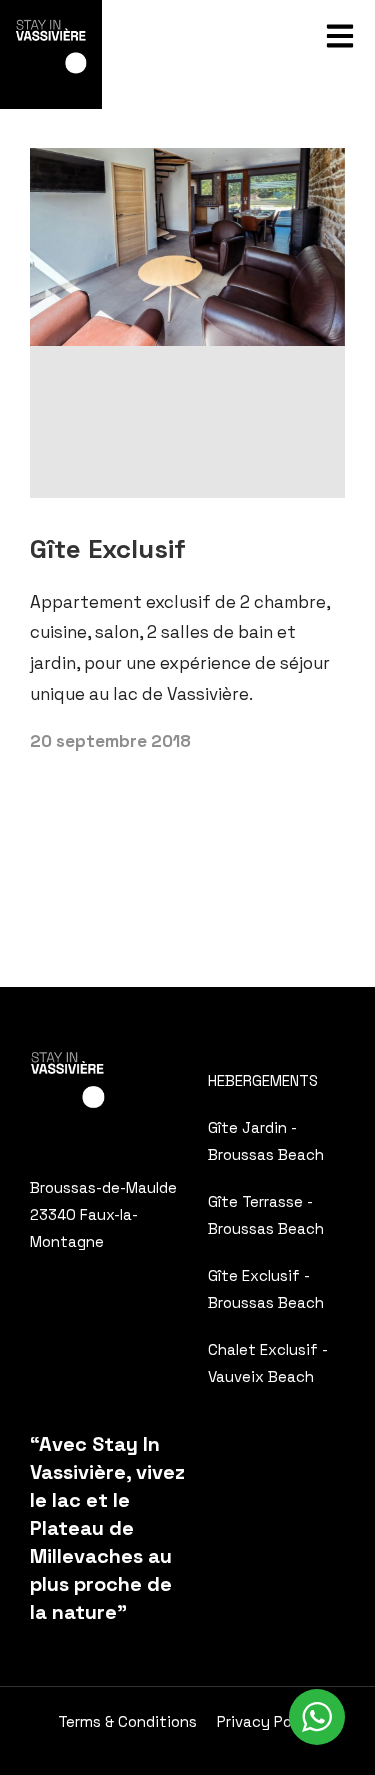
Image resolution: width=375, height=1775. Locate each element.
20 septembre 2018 (110, 741)
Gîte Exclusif (108, 549)
